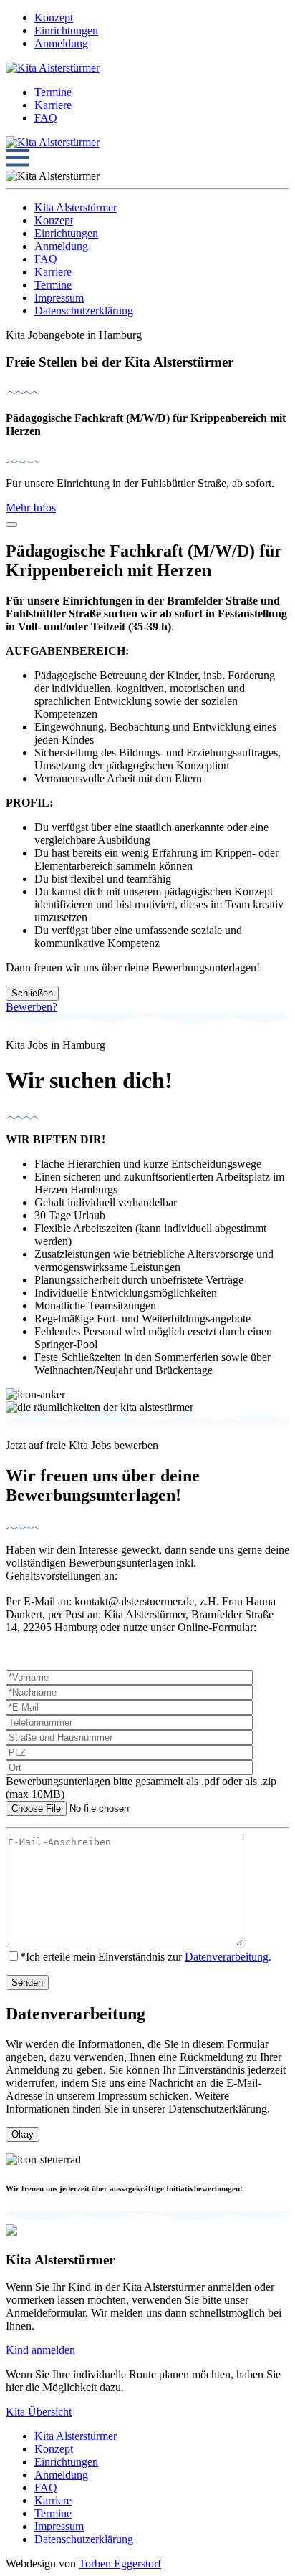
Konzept (54, 18)
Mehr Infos (31, 508)
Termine (53, 92)
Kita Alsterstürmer (76, 207)
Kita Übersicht (39, 2412)
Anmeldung (61, 43)
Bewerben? (32, 1007)
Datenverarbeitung (227, 1957)
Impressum (59, 298)
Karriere (53, 105)
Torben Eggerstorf (120, 2563)
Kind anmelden (40, 2350)
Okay (23, 2134)
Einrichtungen (66, 30)
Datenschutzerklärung (84, 311)
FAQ (46, 118)
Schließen (32, 993)
